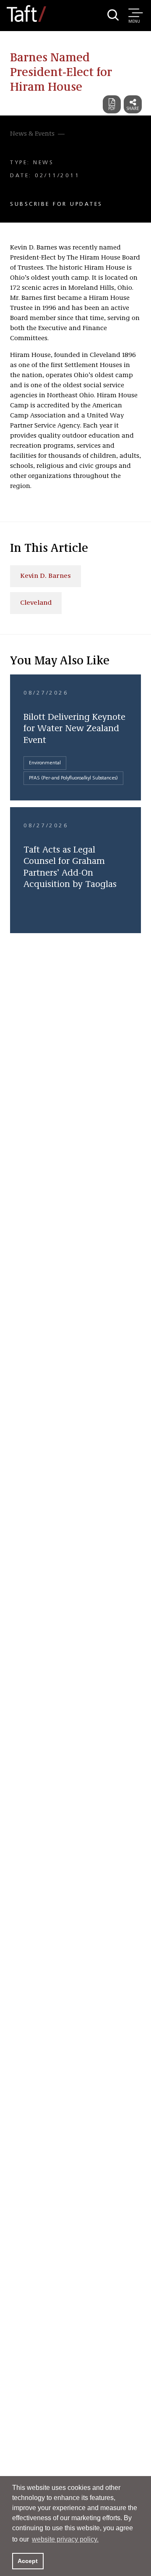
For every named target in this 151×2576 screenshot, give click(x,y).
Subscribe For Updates (56, 204)
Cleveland (36, 603)
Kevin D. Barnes (46, 576)
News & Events (32, 134)
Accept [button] (28, 2561)
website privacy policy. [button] (65, 2539)
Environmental (45, 763)
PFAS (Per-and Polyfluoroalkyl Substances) (73, 778)
